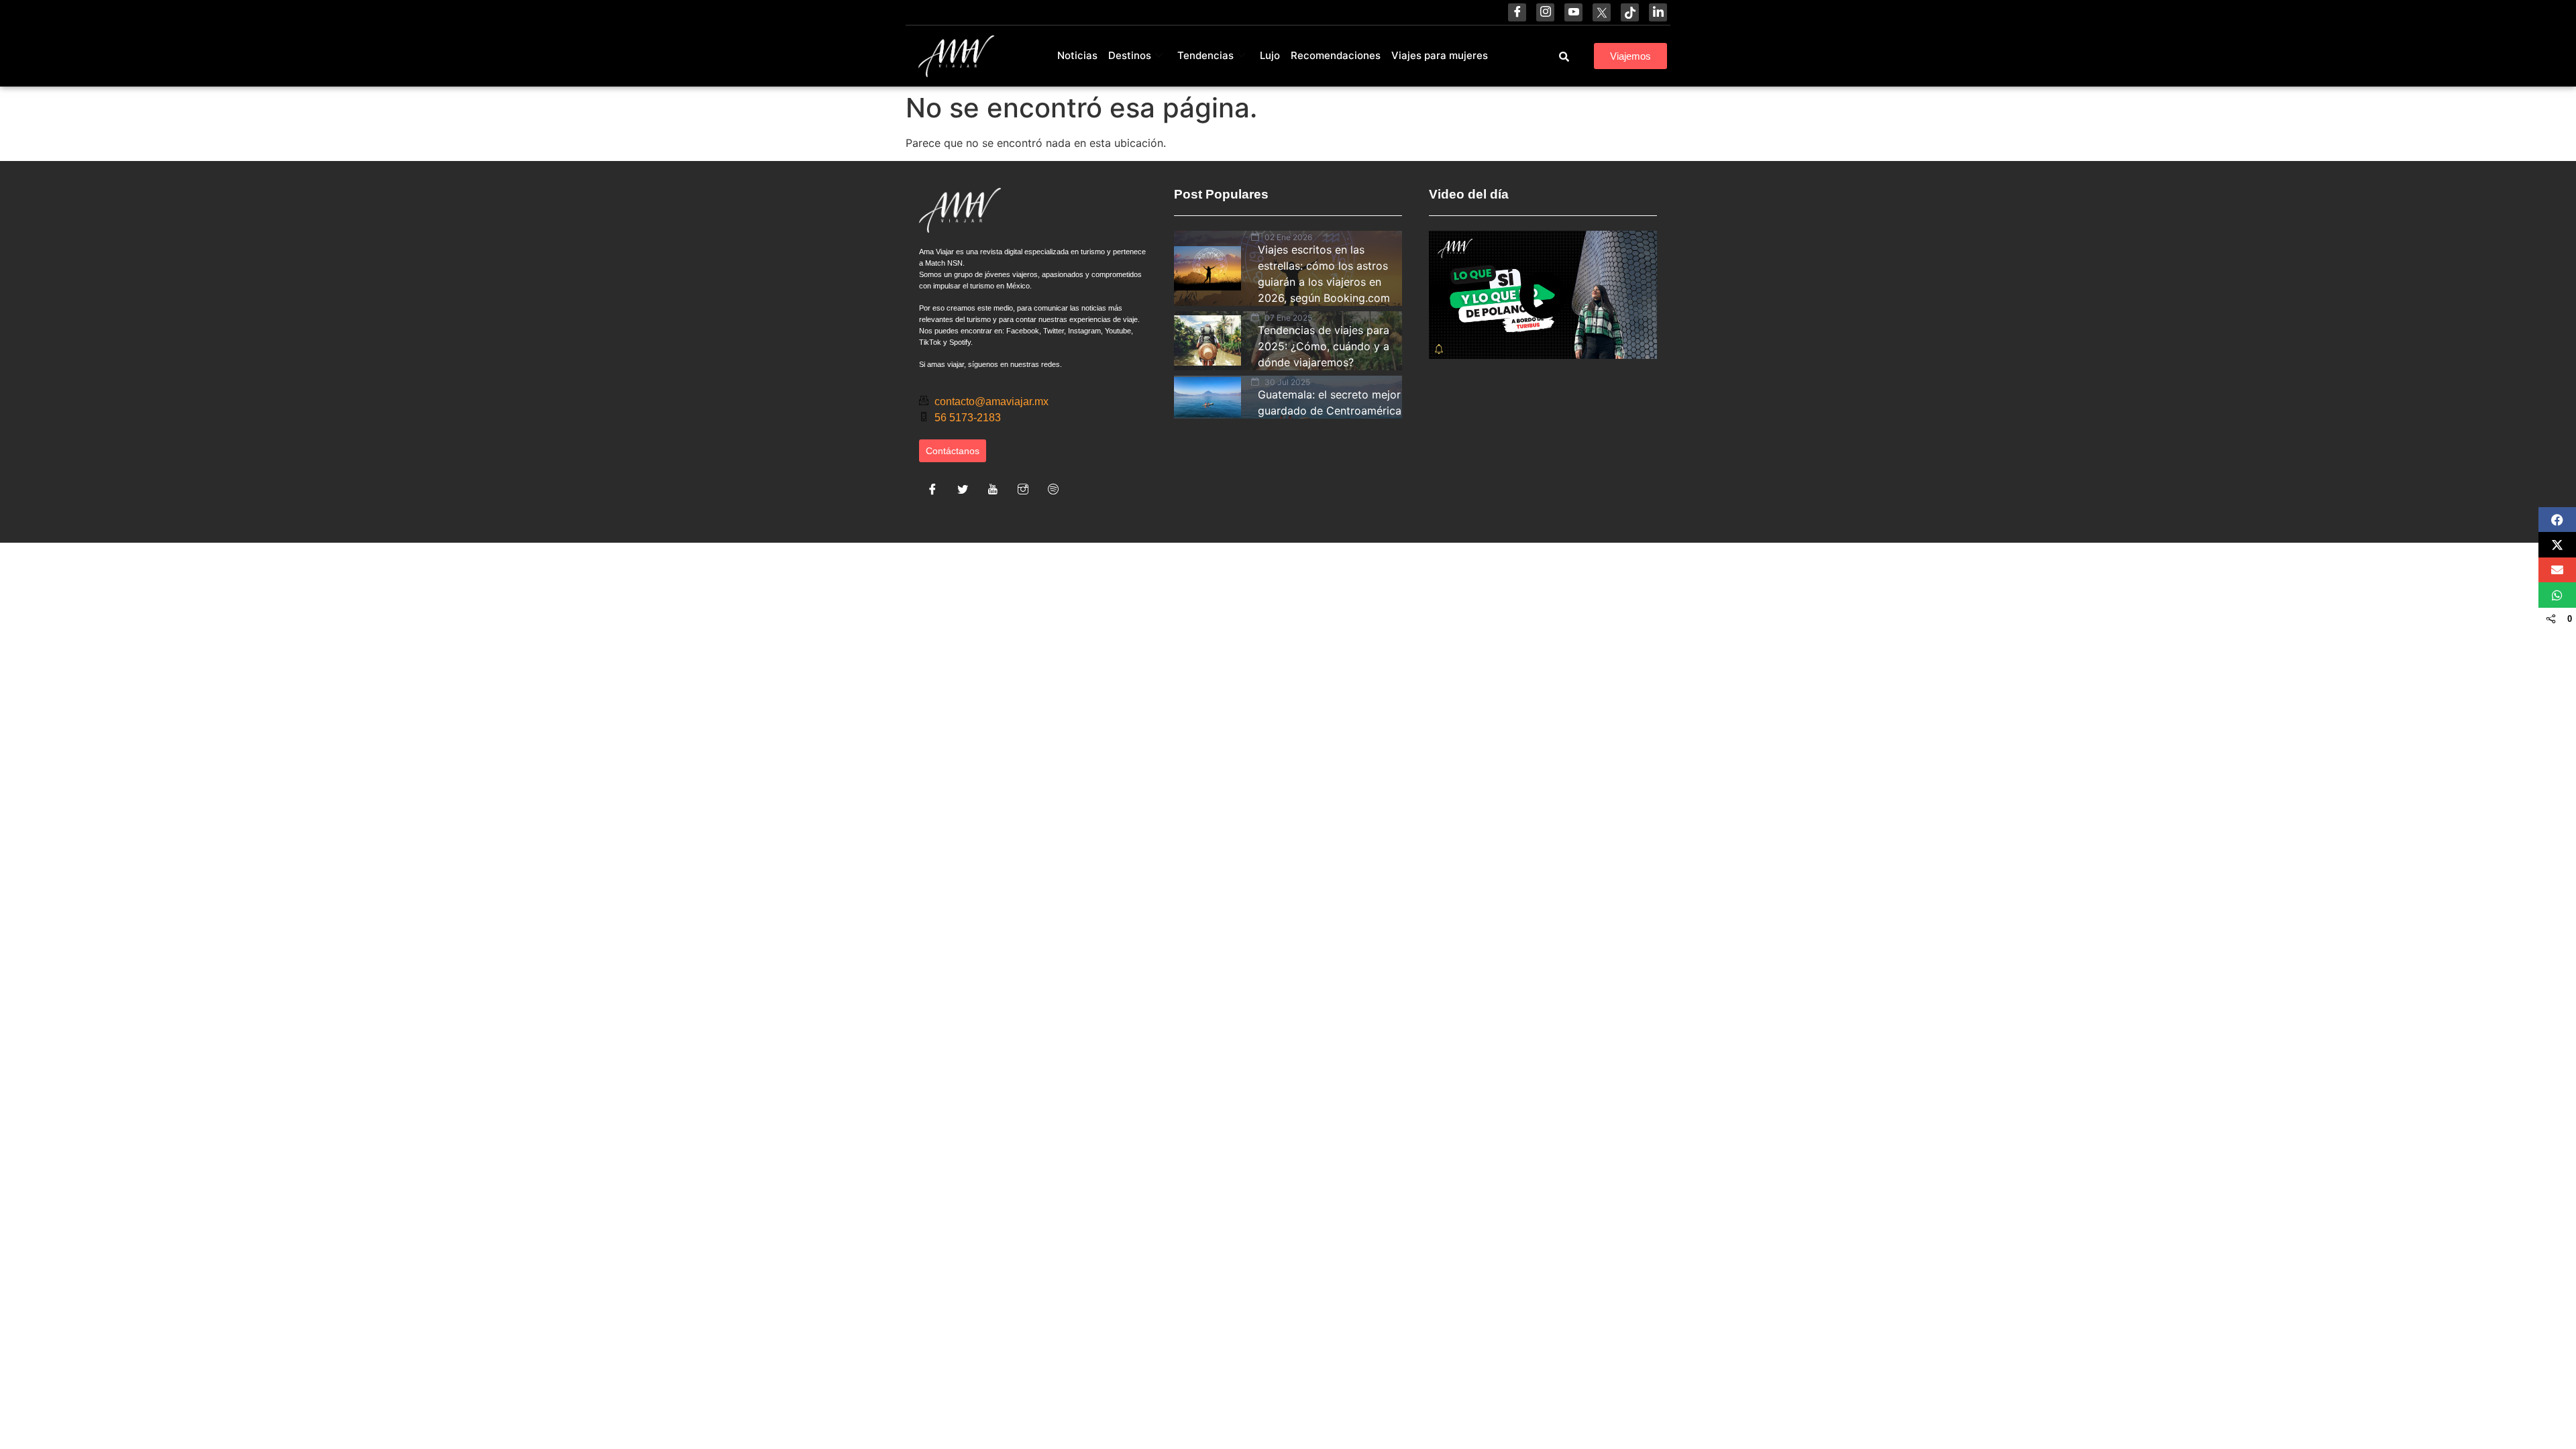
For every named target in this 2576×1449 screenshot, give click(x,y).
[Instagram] (1545, 12)
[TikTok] (1630, 12)
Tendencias (1205, 55)
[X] (1602, 12)
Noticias (1077, 55)
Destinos (1130, 55)
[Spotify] (1053, 489)
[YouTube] (1573, 12)
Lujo (1270, 55)
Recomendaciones (1336, 55)
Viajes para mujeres (1440, 55)
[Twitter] (963, 489)
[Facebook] (1517, 12)
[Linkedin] (1658, 12)
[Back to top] (2455, 1405)
